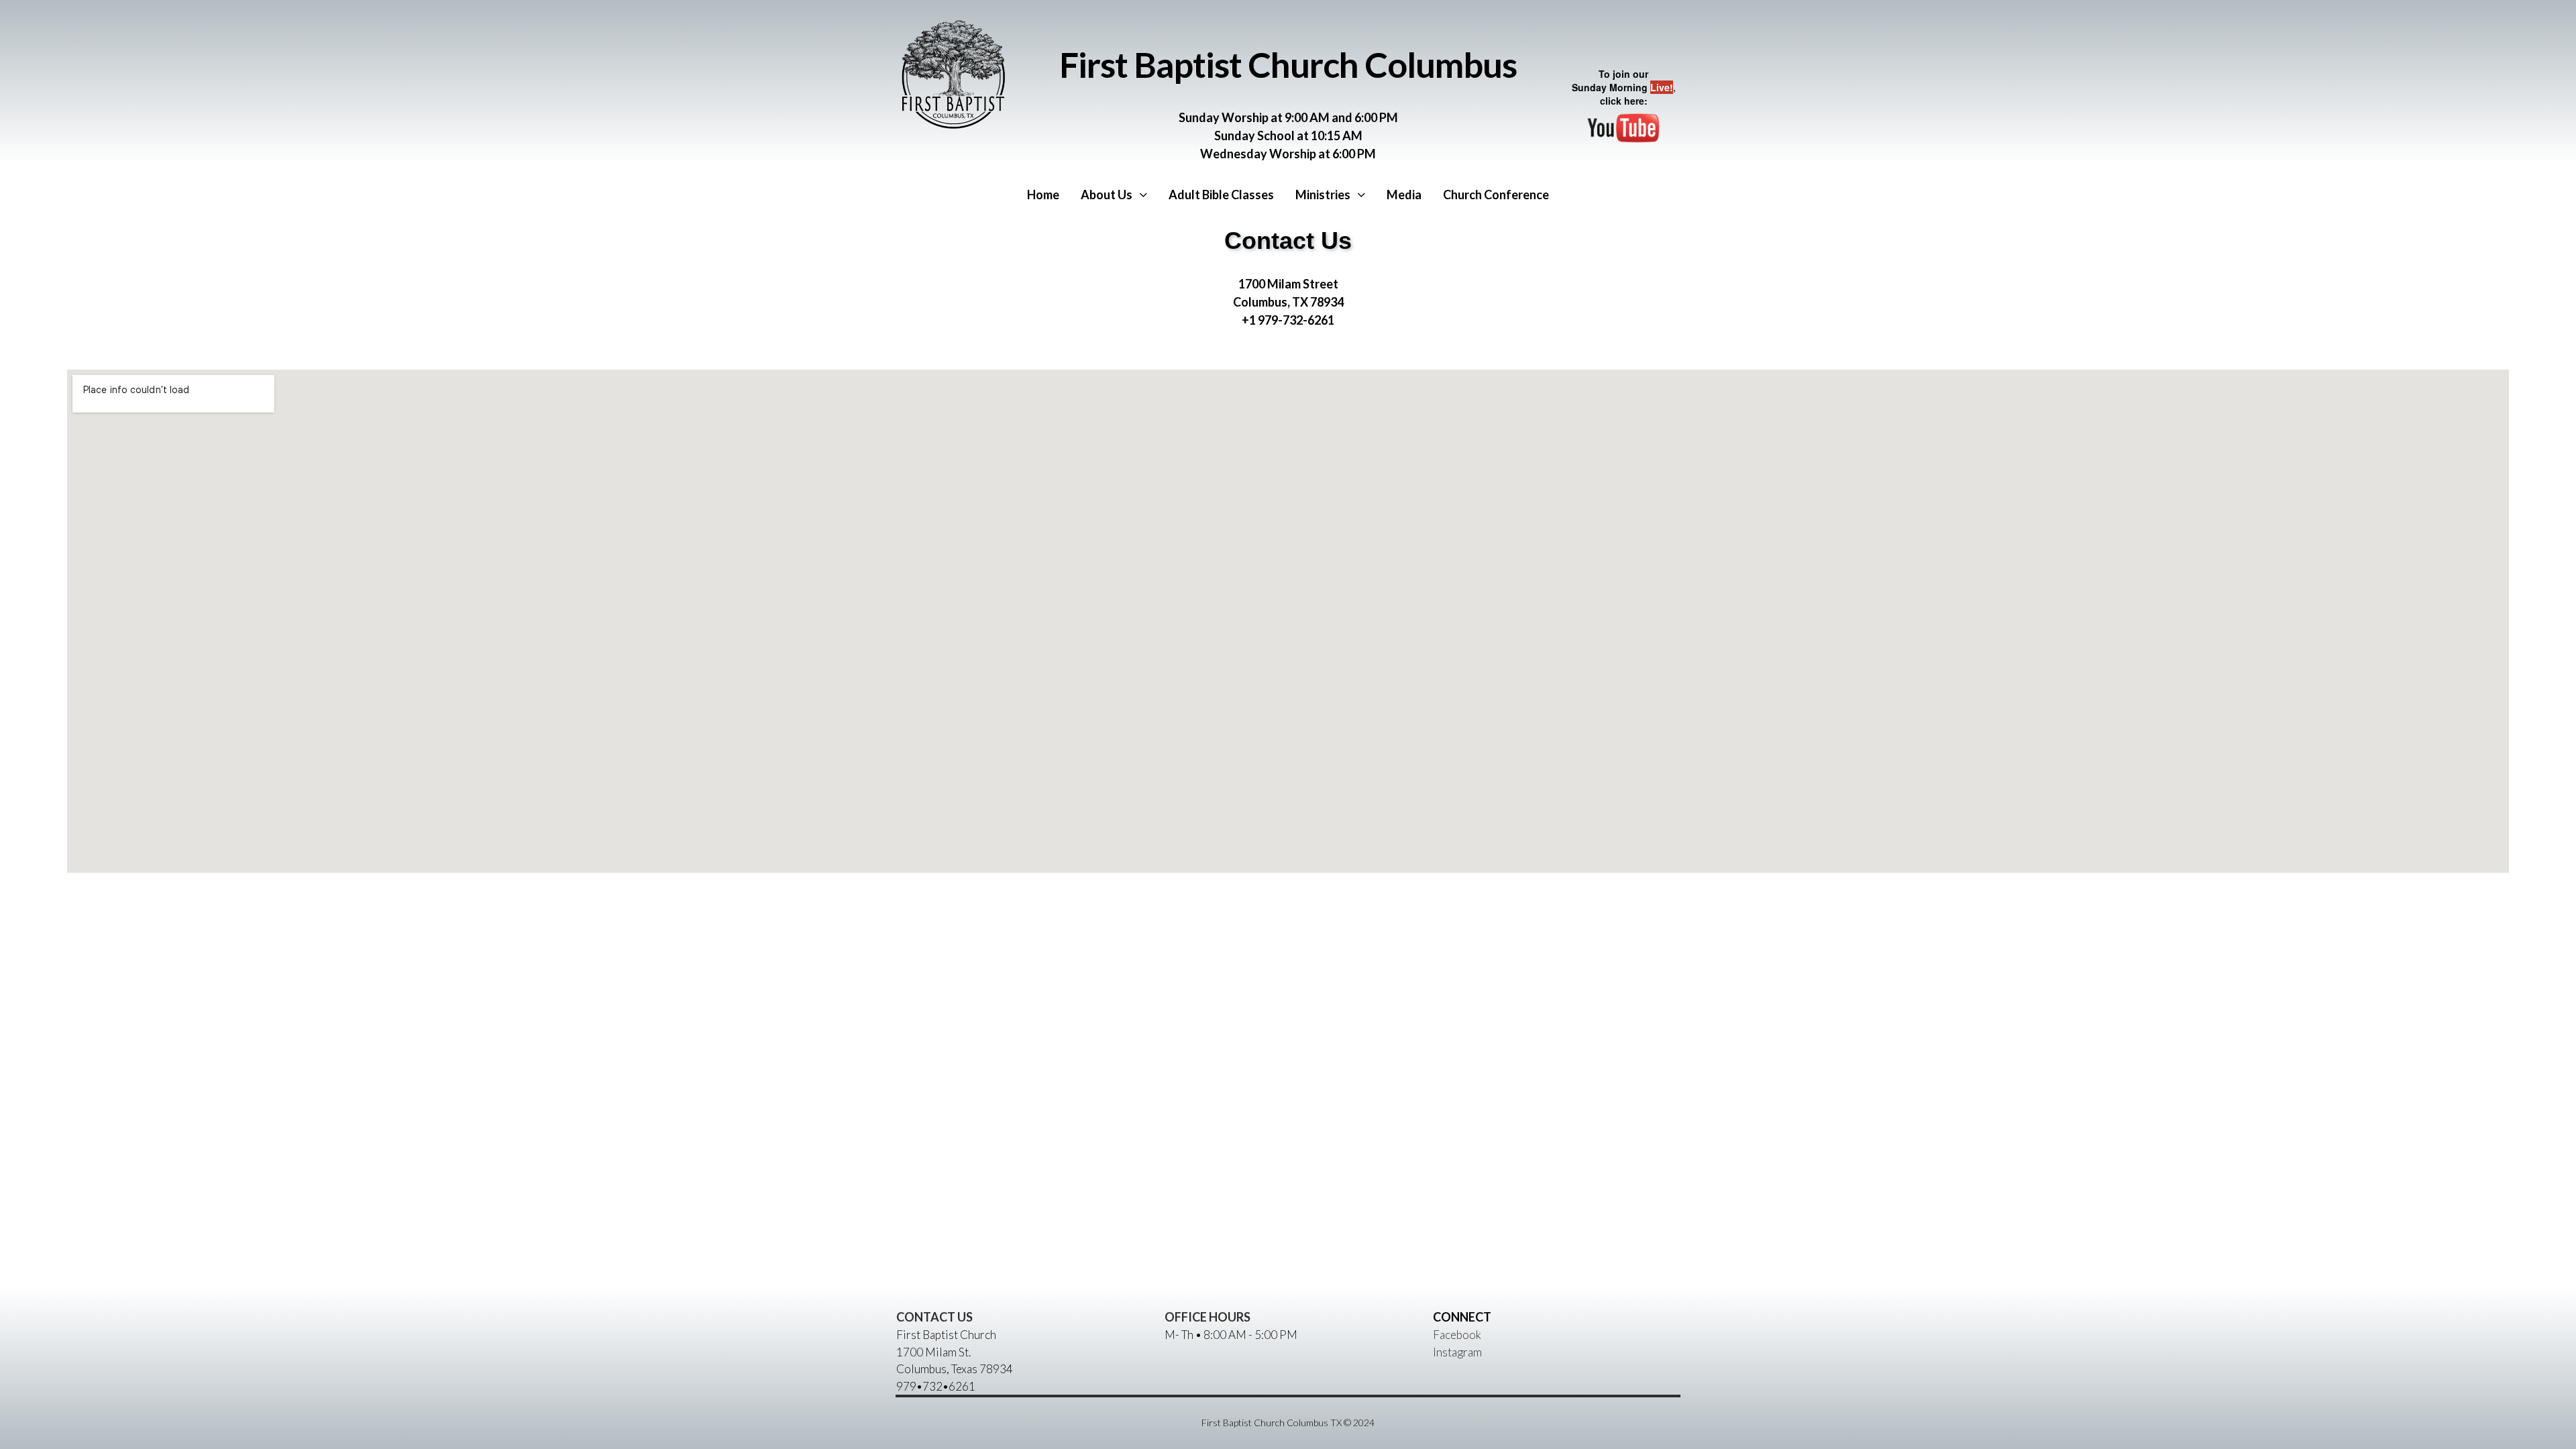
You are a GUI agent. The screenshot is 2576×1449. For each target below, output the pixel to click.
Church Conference (1496, 195)
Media (1404, 195)
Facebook (1457, 1335)
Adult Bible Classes (1221, 195)
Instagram (1457, 1352)
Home (1043, 195)
